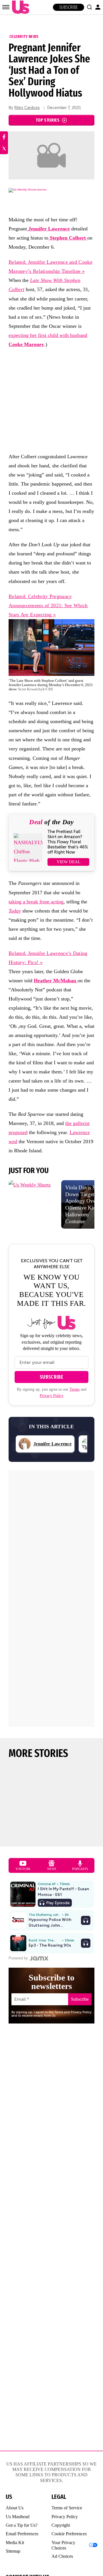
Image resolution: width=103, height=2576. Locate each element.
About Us (15, 2508)
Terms (75, 1389)
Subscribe (69, 7)
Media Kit (15, 2543)
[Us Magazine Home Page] (19, 7)
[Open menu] (6, 7)
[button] (89, 7)
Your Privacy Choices (63, 2545)
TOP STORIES (48, 120)
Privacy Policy (52, 1396)
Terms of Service (67, 2508)
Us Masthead (18, 2517)
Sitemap (13, 2551)
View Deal (69, 862)
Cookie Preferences (69, 2534)
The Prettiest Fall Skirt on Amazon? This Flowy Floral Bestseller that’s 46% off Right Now (68, 842)
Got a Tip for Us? (22, 2525)
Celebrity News (24, 36)
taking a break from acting (36, 902)
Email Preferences (22, 2534)
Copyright (61, 2525)
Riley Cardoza (27, 108)
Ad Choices (62, 2556)
